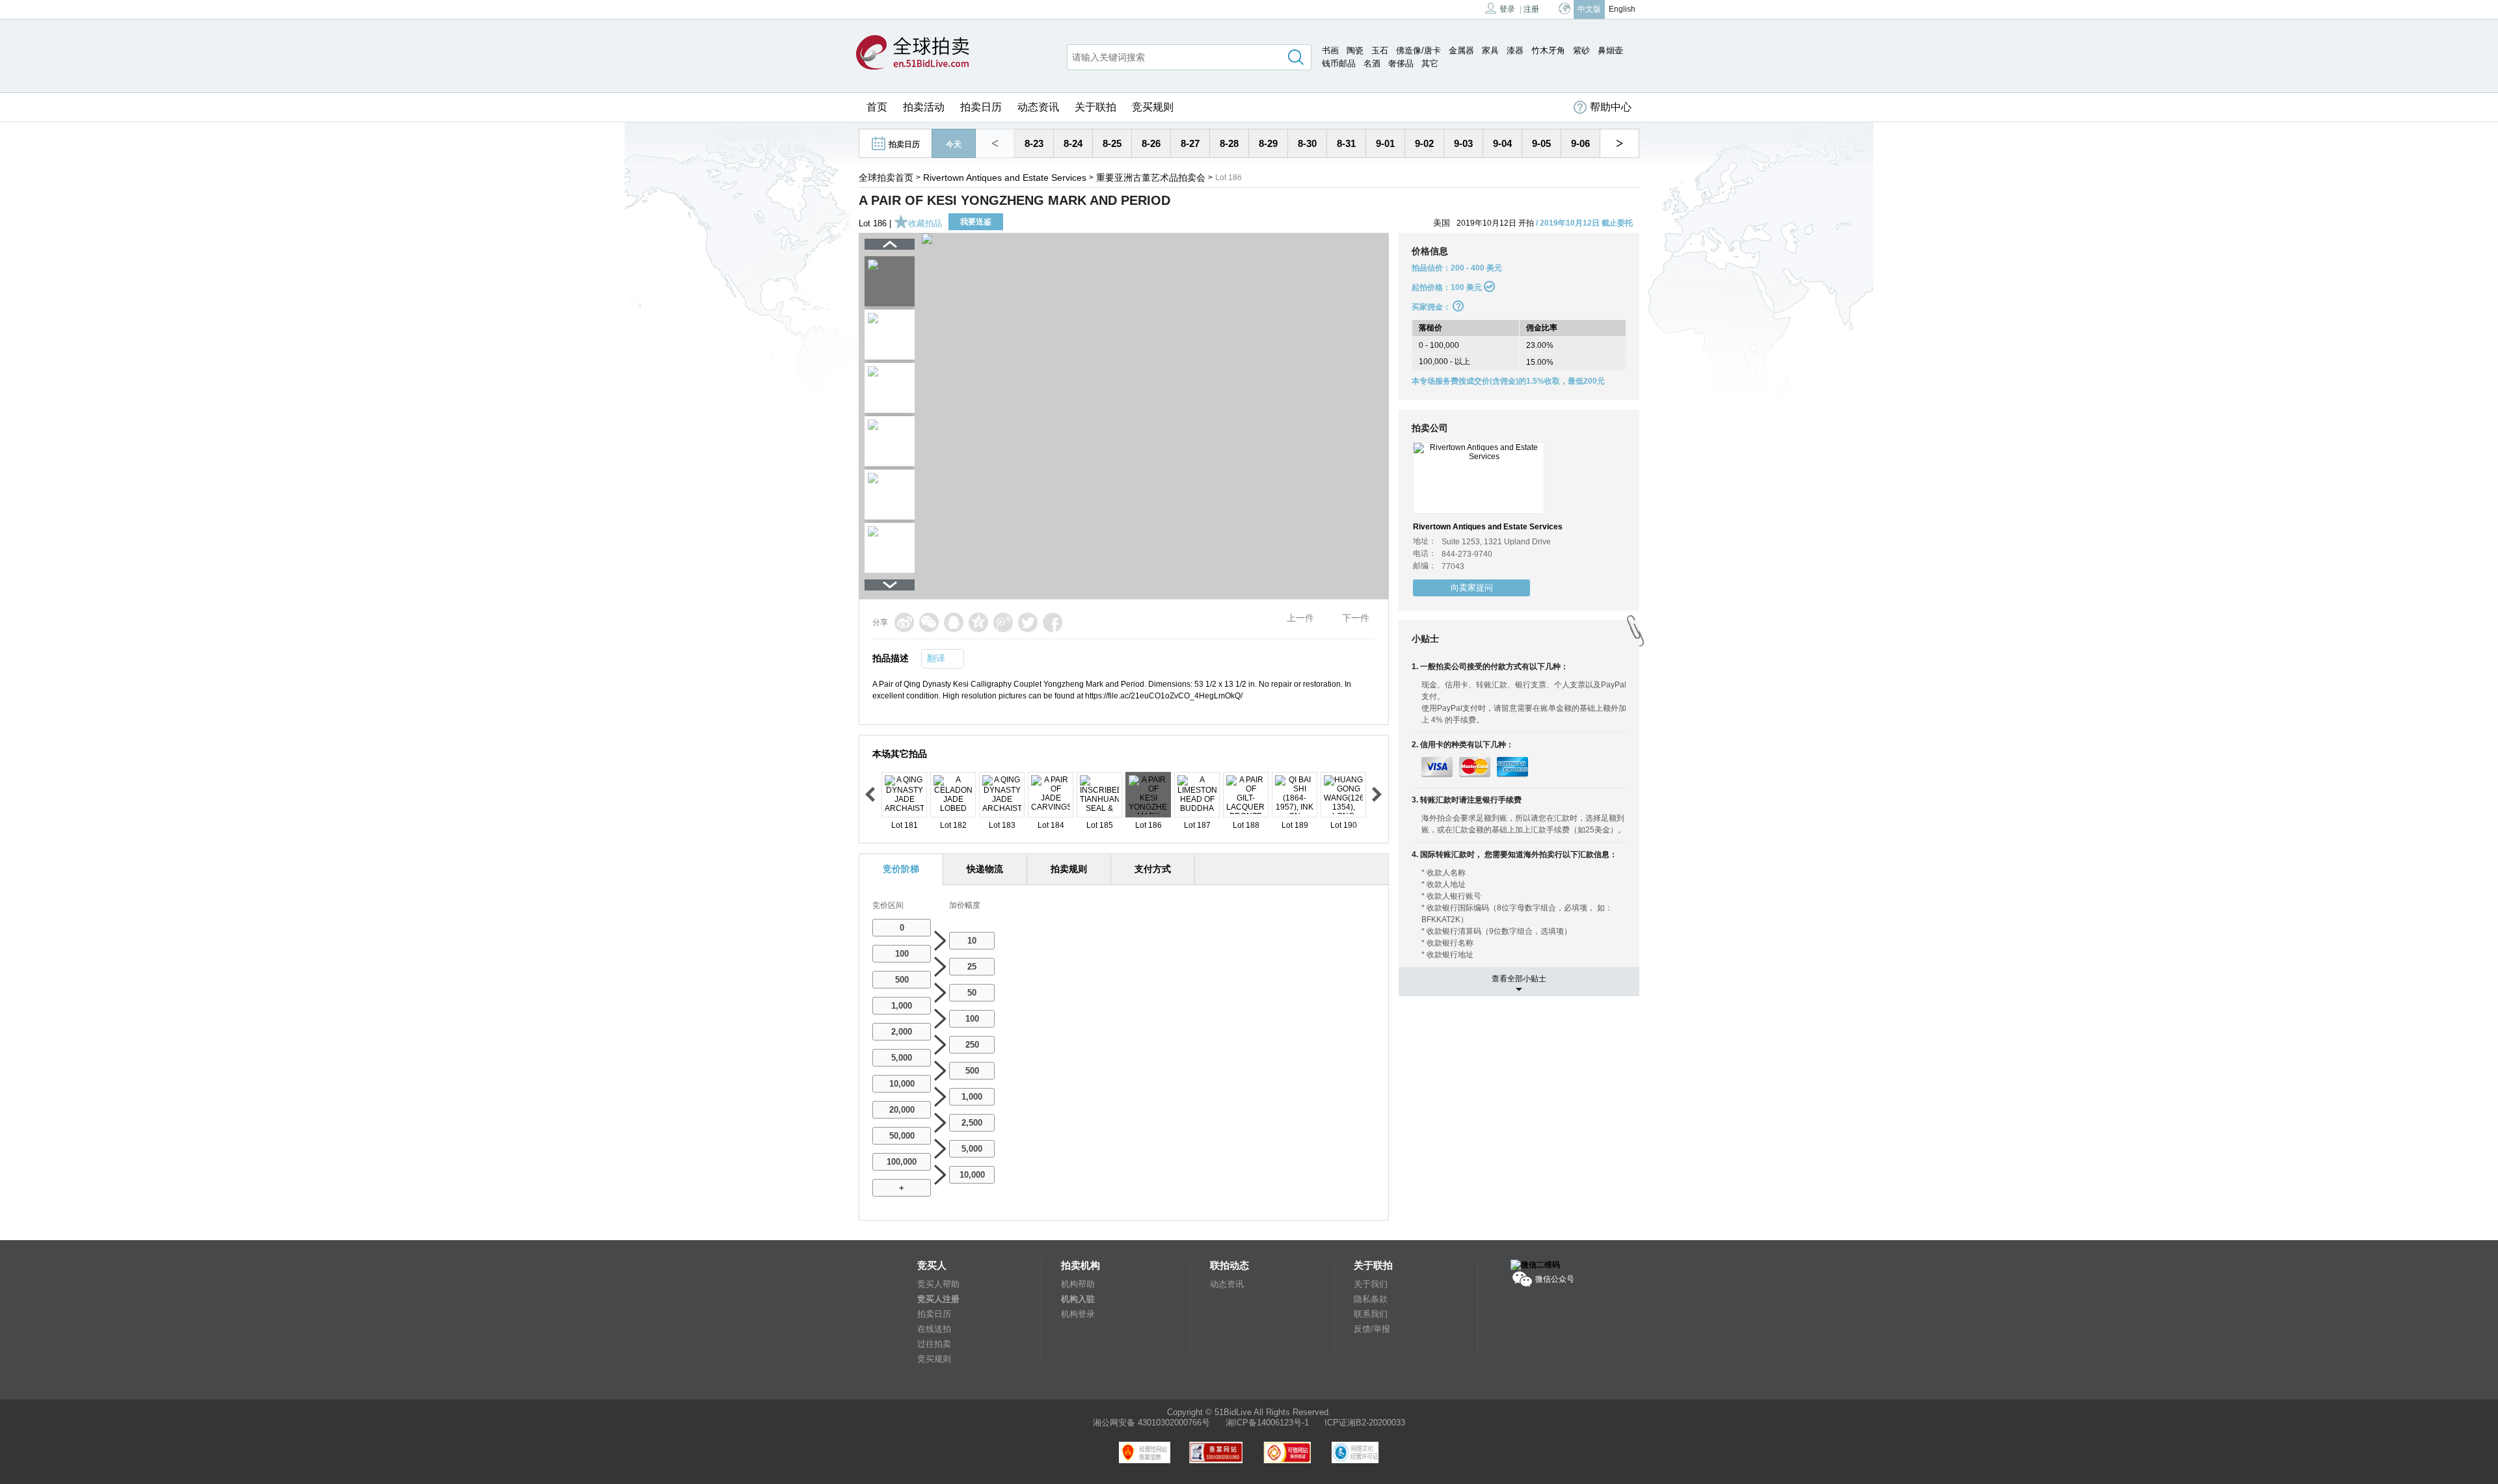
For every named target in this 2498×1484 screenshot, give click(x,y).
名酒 (1372, 63)
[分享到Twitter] (1028, 622)
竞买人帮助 (938, 1284)
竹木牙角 (1548, 50)
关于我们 (1371, 1284)
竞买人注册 (938, 1299)
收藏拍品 (925, 223)
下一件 (1356, 618)
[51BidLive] (913, 53)
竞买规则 (1153, 107)
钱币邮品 (1339, 63)
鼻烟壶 (1610, 50)
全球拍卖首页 (886, 178)
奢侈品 (1401, 63)
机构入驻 (1078, 1299)
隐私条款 (1371, 1299)
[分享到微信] (929, 622)
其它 (1430, 63)
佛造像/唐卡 (1418, 50)
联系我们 (1371, 1314)
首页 (877, 107)
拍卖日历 (981, 107)
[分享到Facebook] (1053, 622)
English (1622, 9)
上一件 (1300, 618)
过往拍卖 (934, 1344)
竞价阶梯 (901, 869)
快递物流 (985, 869)
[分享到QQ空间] (978, 622)
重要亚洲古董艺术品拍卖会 (1151, 178)
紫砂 (1581, 50)
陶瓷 (1355, 50)
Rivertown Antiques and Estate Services (1005, 178)
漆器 (1515, 50)
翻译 (936, 658)
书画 (1330, 50)
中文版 (1589, 9)
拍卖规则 (1069, 869)
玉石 (1380, 50)
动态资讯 (1038, 107)
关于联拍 (1095, 107)
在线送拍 (934, 1329)
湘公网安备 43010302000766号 (1151, 1423)
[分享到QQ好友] (954, 622)
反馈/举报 (1372, 1329)
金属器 (1461, 50)
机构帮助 (1078, 1284)
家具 (1490, 50)
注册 (1531, 9)
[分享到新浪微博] (904, 622)
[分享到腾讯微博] (1003, 622)
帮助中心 (1611, 107)
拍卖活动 (924, 107)
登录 (1507, 9)
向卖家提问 (1472, 588)
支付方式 (1153, 869)
